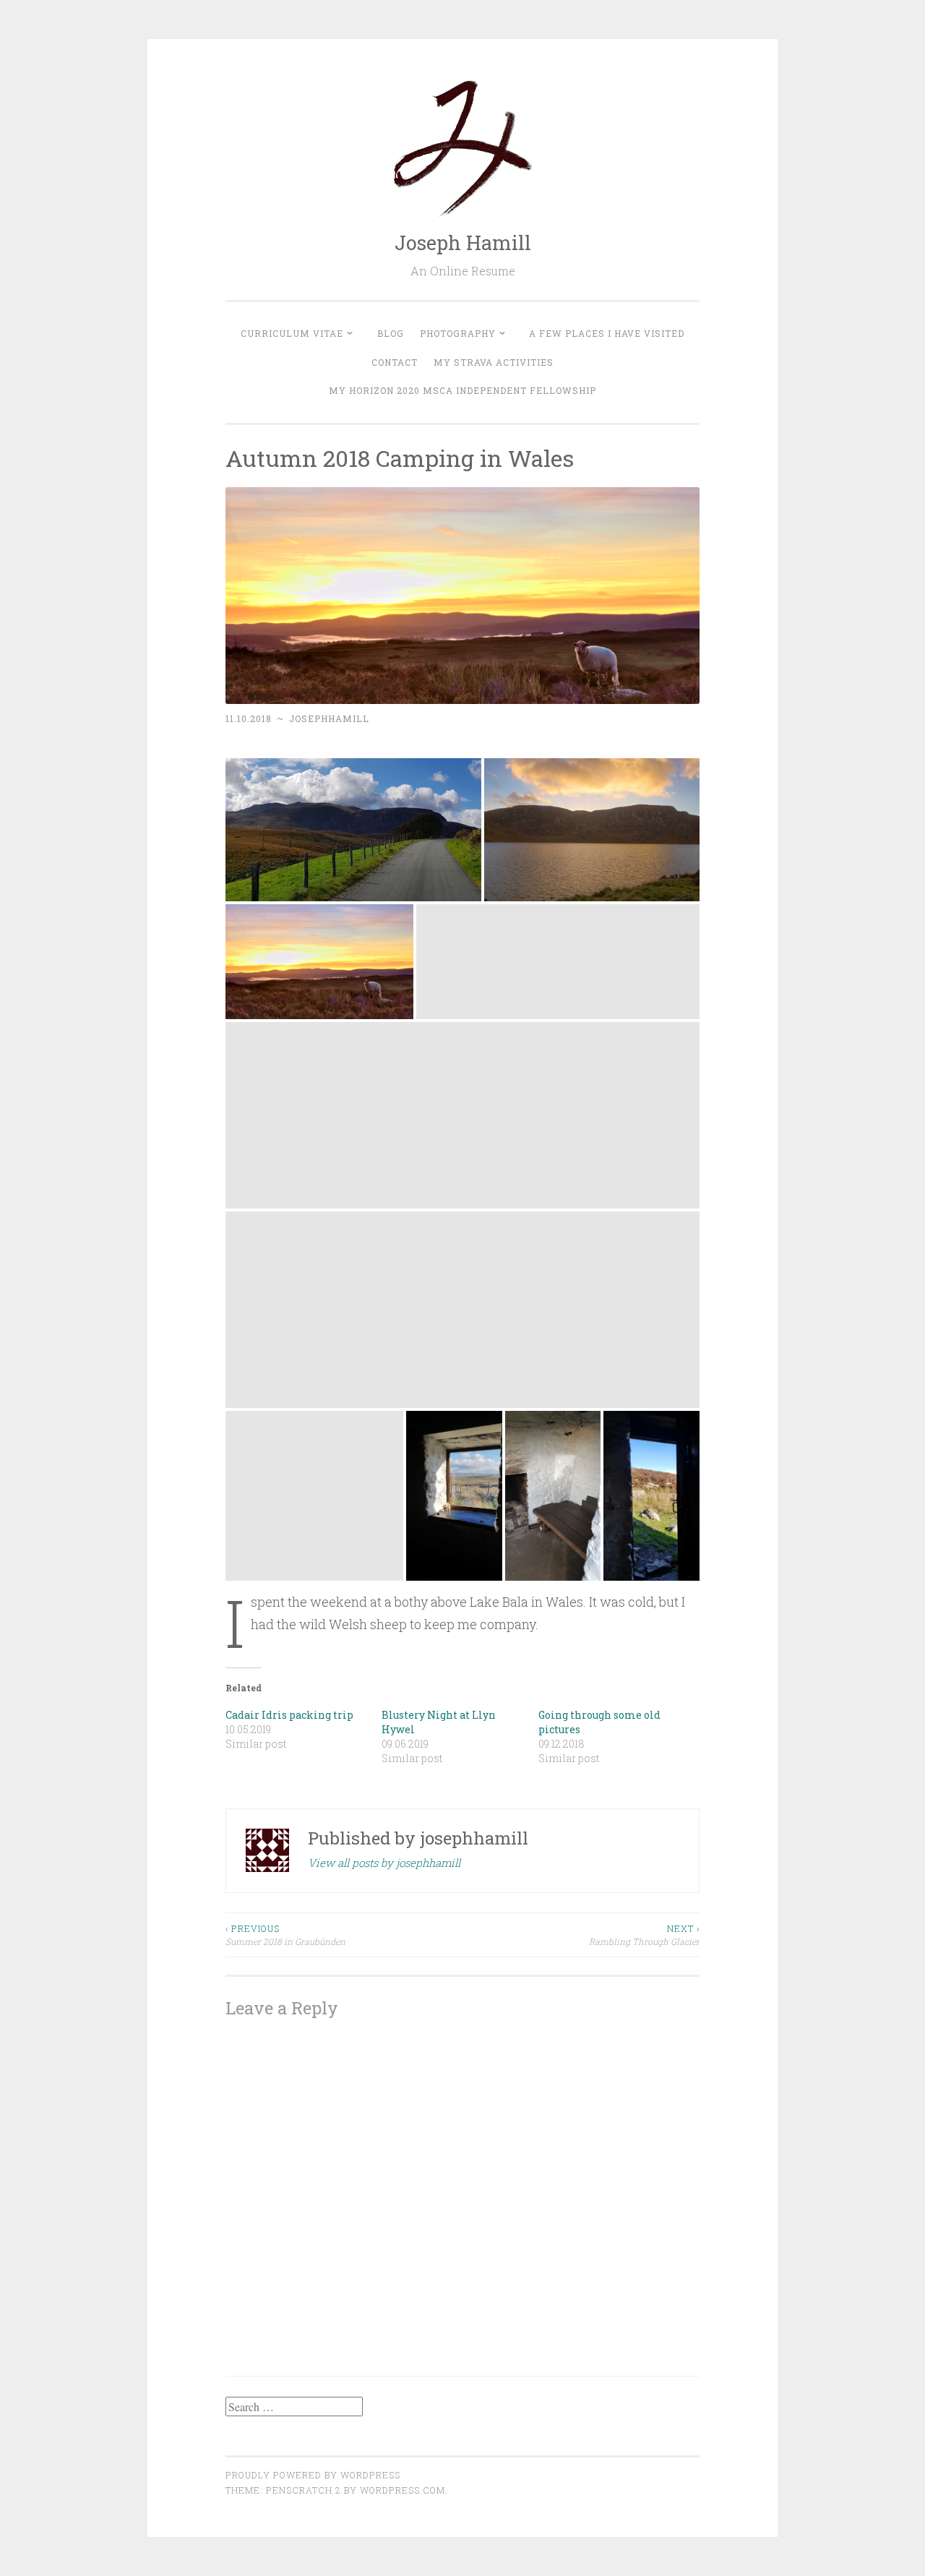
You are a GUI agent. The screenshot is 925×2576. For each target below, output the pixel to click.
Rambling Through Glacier (644, 1935)
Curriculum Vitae (292, 333)
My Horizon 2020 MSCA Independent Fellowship (462, 390)
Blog (391, 333)
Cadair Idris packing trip (289, 1715)
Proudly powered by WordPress (313, 2475)
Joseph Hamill (463, 242)
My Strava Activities (494, 362)
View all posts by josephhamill (384, 1863)
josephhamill (329, 718)
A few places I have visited (607, 333)
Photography (458, 333)
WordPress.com (403, 2490)
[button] (353, 830)
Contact (395, 362)
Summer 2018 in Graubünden (285, 1935)
